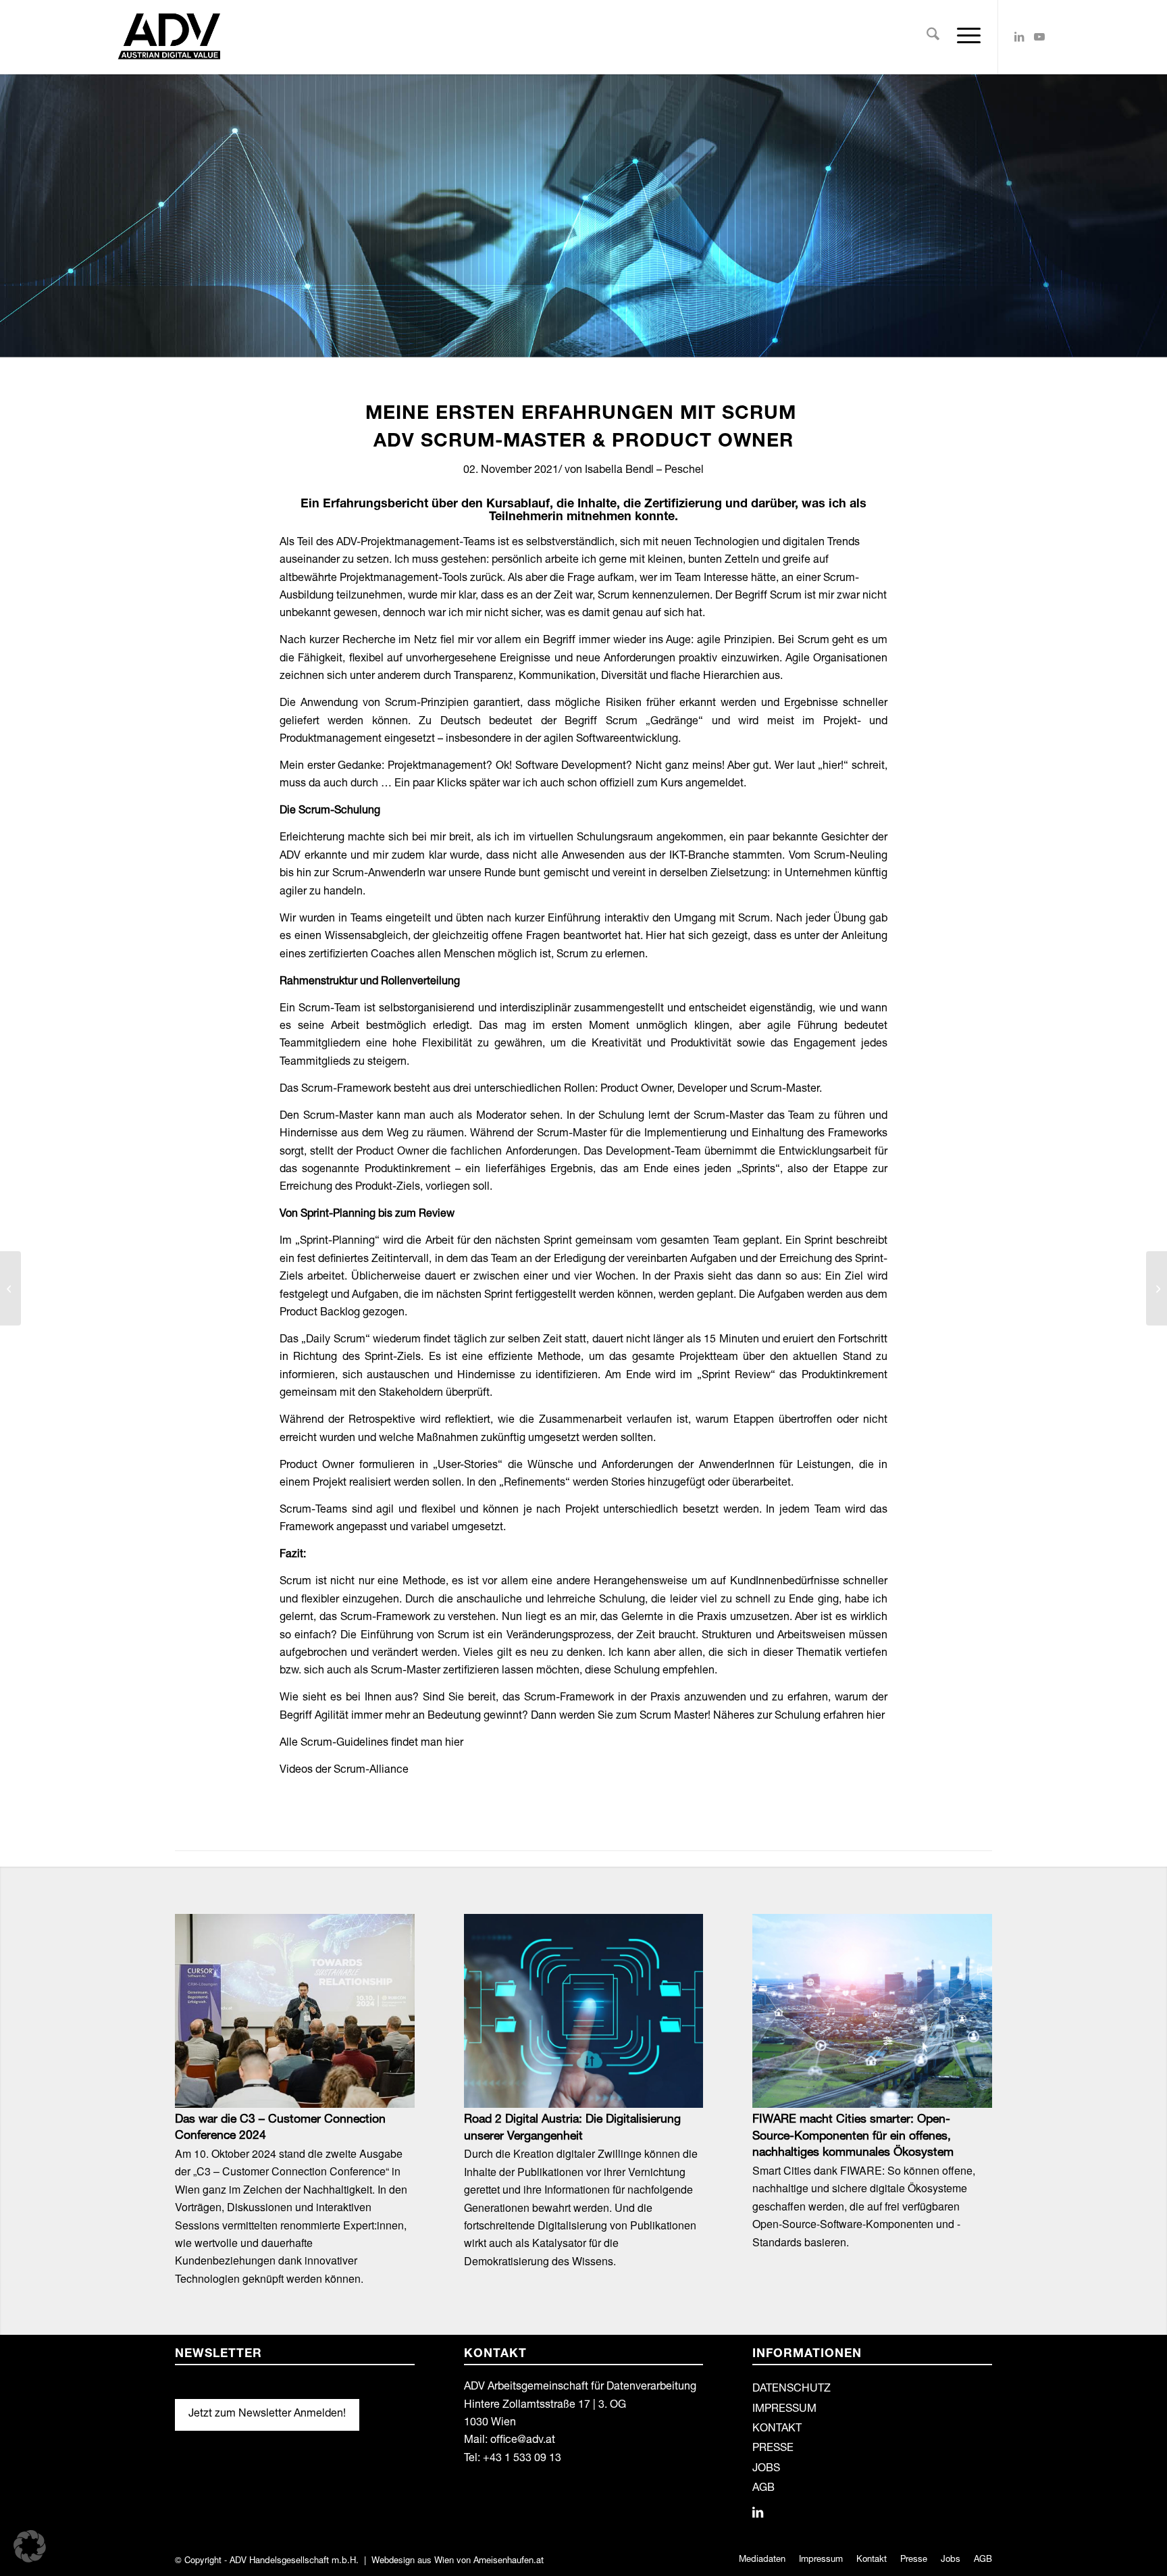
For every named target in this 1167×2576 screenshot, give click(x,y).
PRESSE (773, 2449)
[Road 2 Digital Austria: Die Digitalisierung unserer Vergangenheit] (584, 2011)
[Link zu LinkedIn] (1019, 36)
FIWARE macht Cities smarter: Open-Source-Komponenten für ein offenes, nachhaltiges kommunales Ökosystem (853, 2137)
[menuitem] (933, 37)
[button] (30, 2546)
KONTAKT (777, 2429)
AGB (763, 2489)
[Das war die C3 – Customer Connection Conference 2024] (295, 2011)
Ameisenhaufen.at (509, 2561)
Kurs (672, 784)
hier (876, 1717)
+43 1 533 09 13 (522, 2459)
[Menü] (964, 37)
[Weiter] (972, 2056)
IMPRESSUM (784, 2410)
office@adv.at (523, 2441)
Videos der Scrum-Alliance (344, 1771)
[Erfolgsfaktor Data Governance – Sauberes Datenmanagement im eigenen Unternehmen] (1157, 1288)
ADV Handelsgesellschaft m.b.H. (294, 2561)
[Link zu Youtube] (1039, 36)
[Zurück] (195, 2056)
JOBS (766, 2469)
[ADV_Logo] (169, 37)
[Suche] (933, 37)
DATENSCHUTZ (792, 2390)
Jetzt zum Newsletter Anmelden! (267, 2415)
